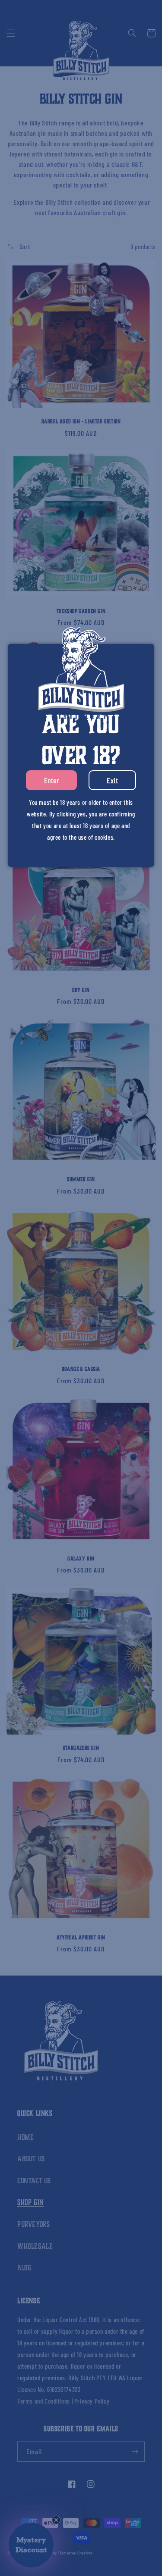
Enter (51, 780)
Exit (112, 780)
